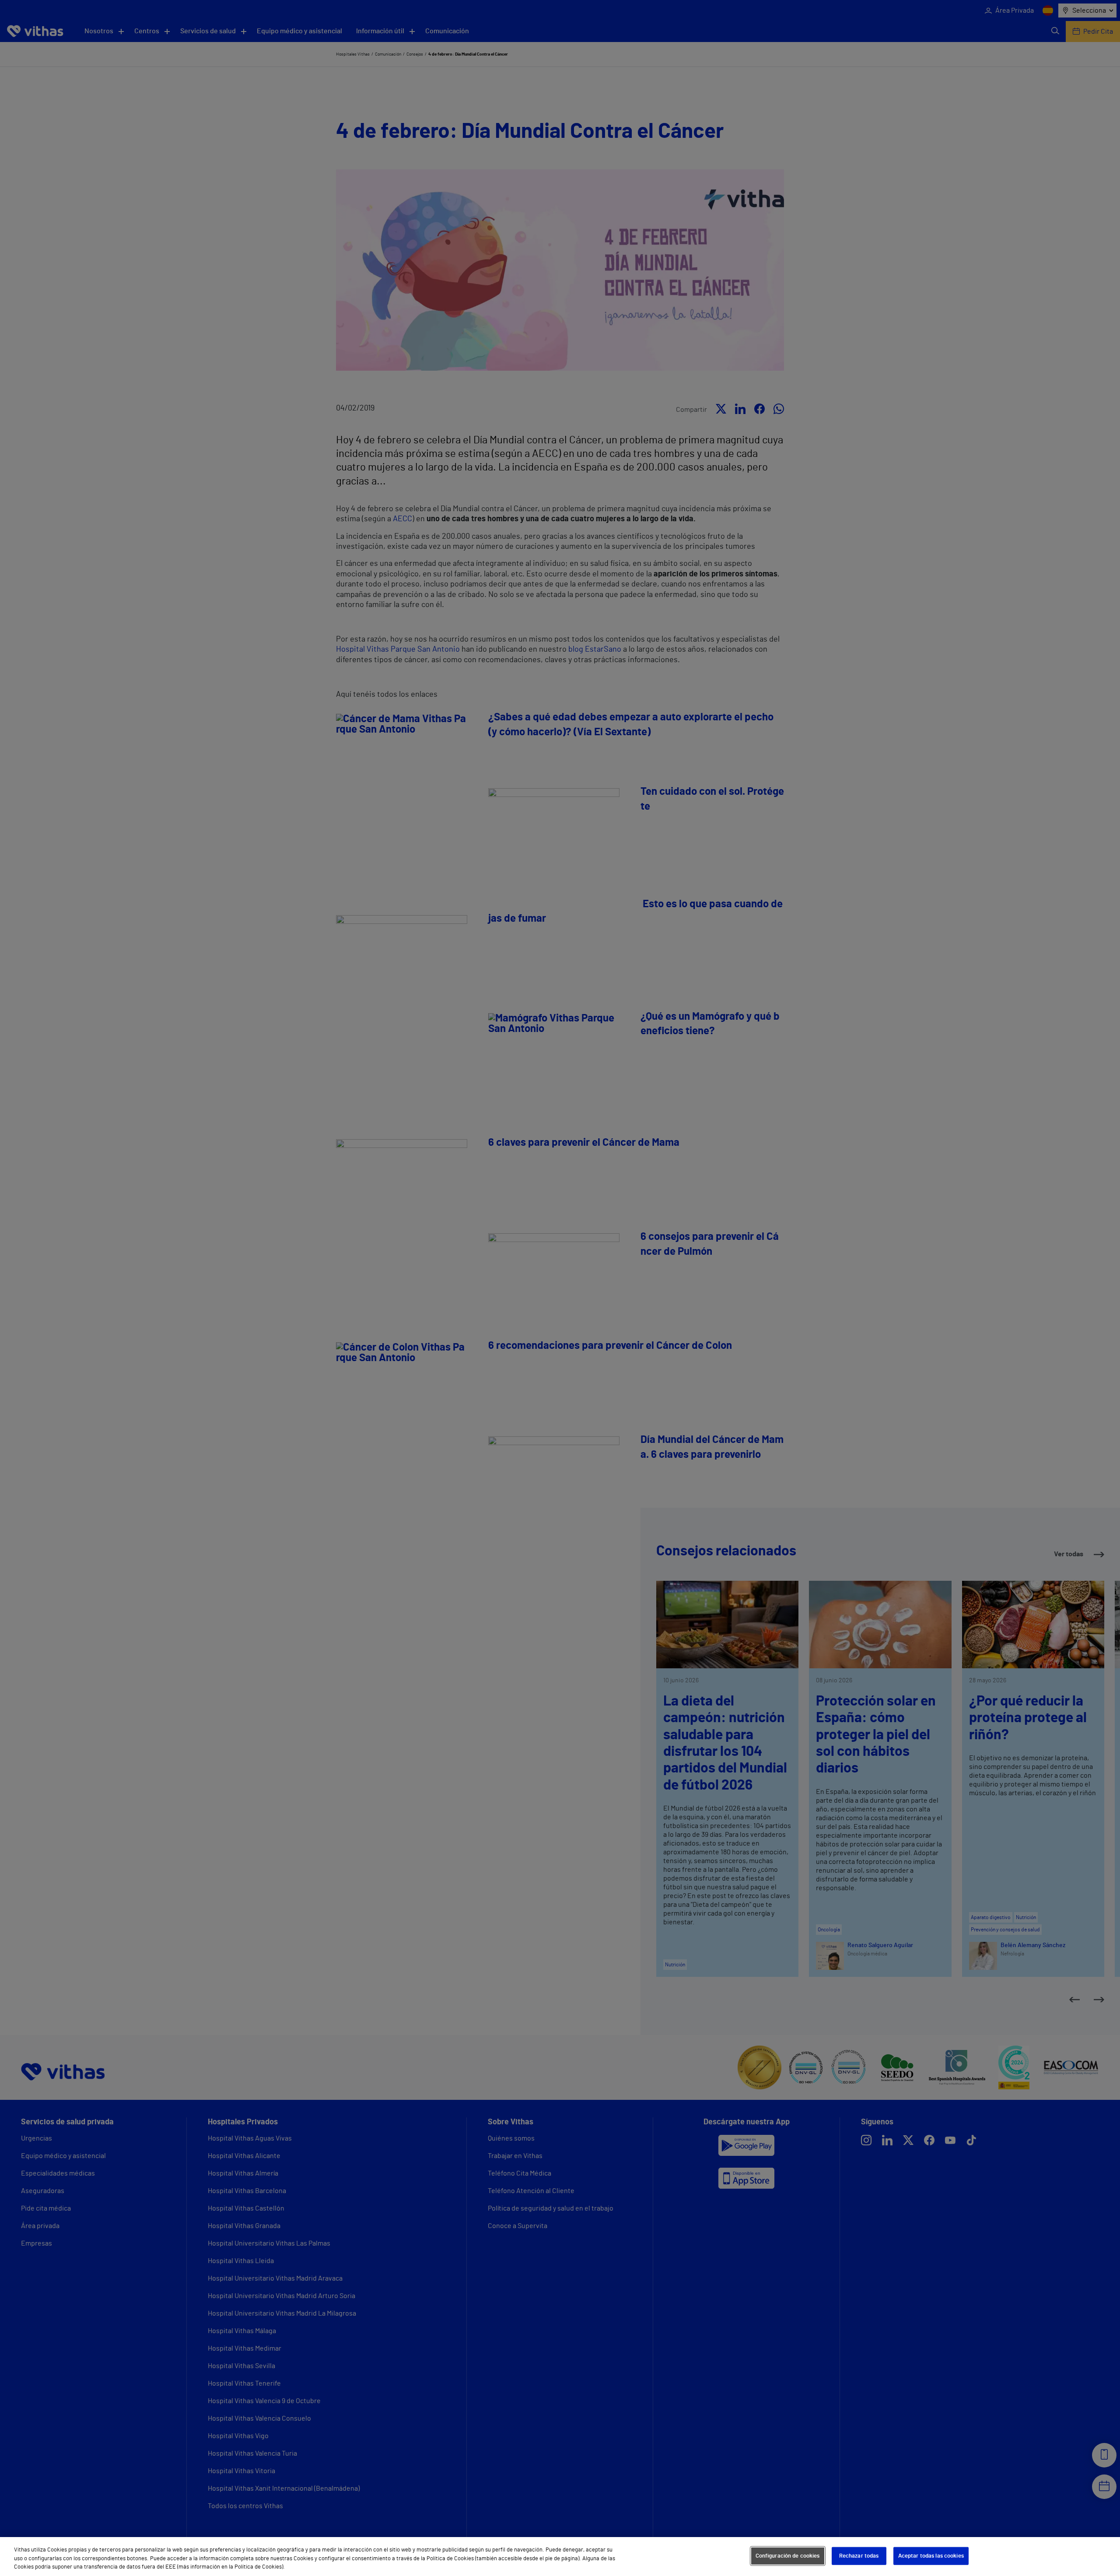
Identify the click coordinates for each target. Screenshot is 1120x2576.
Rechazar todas (859, 2556)
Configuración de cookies (788, 2556)
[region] (560, 2557)
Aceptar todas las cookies (931, 2556)
